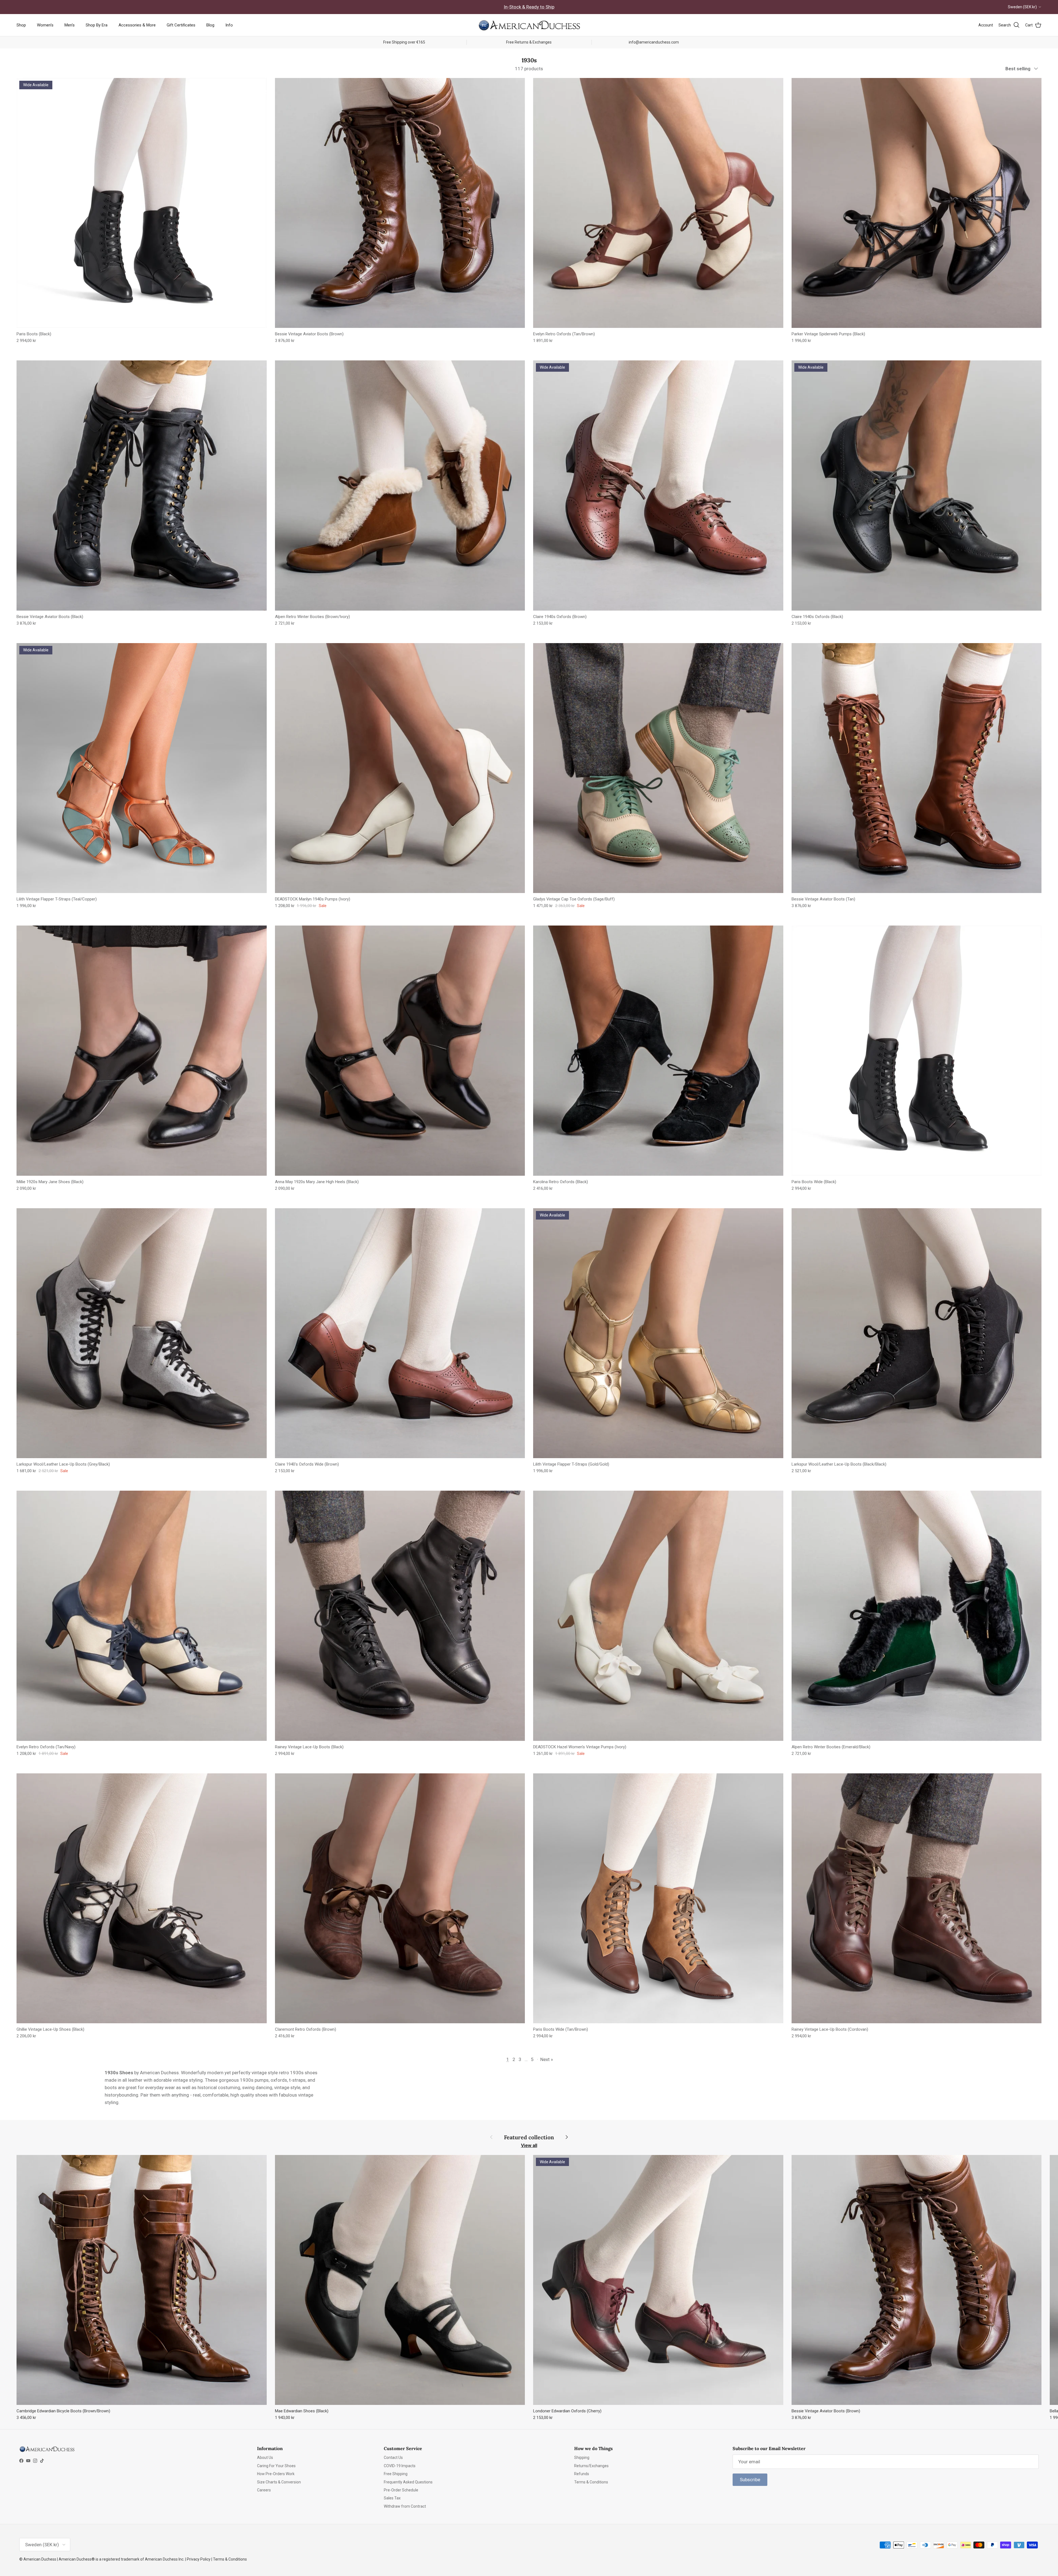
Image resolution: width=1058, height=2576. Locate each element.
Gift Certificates (181, 25)
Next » (547, 2059)
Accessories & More (137, 25)
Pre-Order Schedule (401, 2490)
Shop (21, 25)
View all (529, 2145)
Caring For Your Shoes (276, 2466)
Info (229, 25)
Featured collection (529, 2137)
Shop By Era (97, 25)
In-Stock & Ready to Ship (529, 7)
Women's (45, 25)
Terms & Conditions (591, 2482)
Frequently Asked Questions (408, 2482)
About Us (265, 2458)
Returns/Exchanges (591, 2466)
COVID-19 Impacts (400, 2466)
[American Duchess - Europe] (529, 25)
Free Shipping (396, 2474)
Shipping (582, 2458)
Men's (70, 25)
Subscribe (750, 2480)
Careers (264, 2490)
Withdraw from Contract (405, 2506)
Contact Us (393, 2458)
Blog (210, 25)
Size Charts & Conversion (279, 2482)
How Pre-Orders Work (276, 2474)
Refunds (582, 2474)
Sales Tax (392, 2498)
